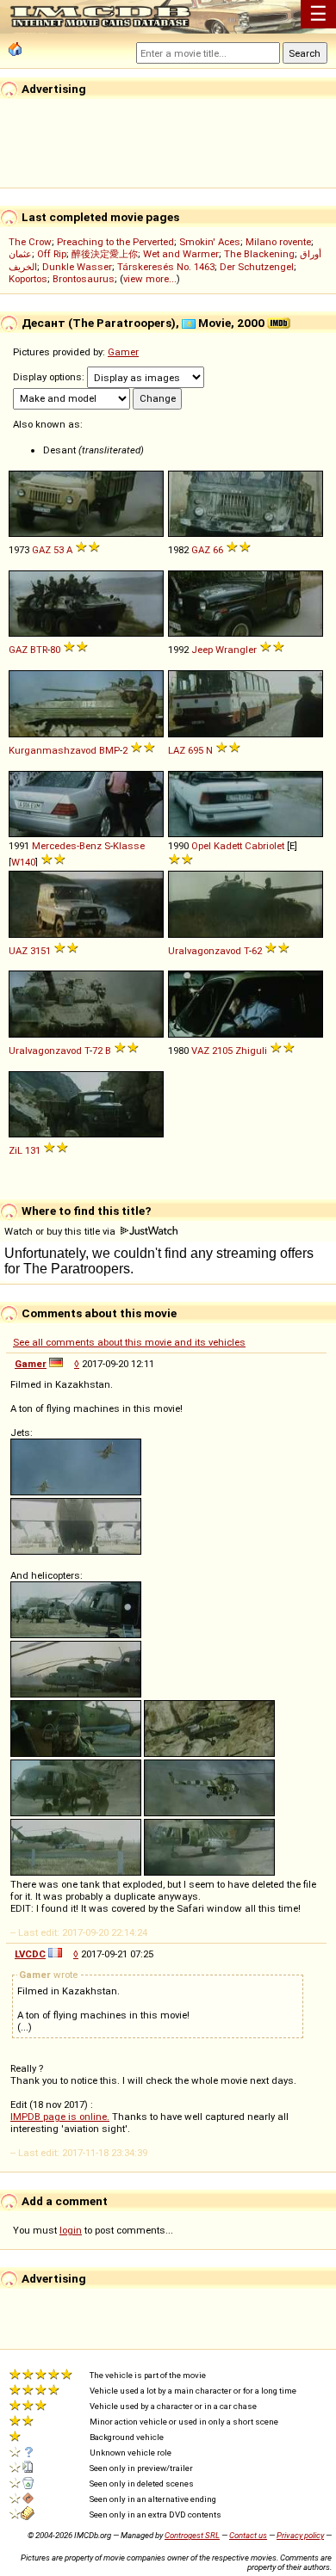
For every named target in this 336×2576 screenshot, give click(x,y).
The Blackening (259, 254)
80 (55, 650)
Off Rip (52, 254)
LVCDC (30, 1954)
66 (218, 550)
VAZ (200, 1051)
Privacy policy (300, 2535)
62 (257, 951)
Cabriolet (264, 846)
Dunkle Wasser (77, 267)
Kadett (228, 846)
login (71, 2230)
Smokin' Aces (210, 242)
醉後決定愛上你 (105, 254)
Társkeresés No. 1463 (166, 267)
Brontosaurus (84, 279)
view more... (150, 279)
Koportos (28, 279)
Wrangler (236, 650)
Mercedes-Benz (67, 846)
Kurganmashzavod (53, 750)
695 (196, 750)
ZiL (16, 1150)
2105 (222, 1051)
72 (97, 1051)
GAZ (41, 550)
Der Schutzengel (257, 267)
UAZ (18, 951)
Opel (201, 846)
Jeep (202, 650)
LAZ (177, 750)
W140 (23, 862)
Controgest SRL (192, 2535)
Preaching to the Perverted (115, 242)
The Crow (30, 242)
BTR (39, 650)
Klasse (129, 846)
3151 (40, 951)
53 (59, 550)
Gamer (123, 352)
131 (33, 1150)
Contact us (248, 2535)
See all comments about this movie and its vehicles (129, 1342)
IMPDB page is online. (60, 2117)
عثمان (20, 254)
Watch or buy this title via (61, 1231)
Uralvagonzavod (205, 951)
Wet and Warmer (181, 254)
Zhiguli (251, 1051)
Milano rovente (278, 242)
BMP (109, 750)
